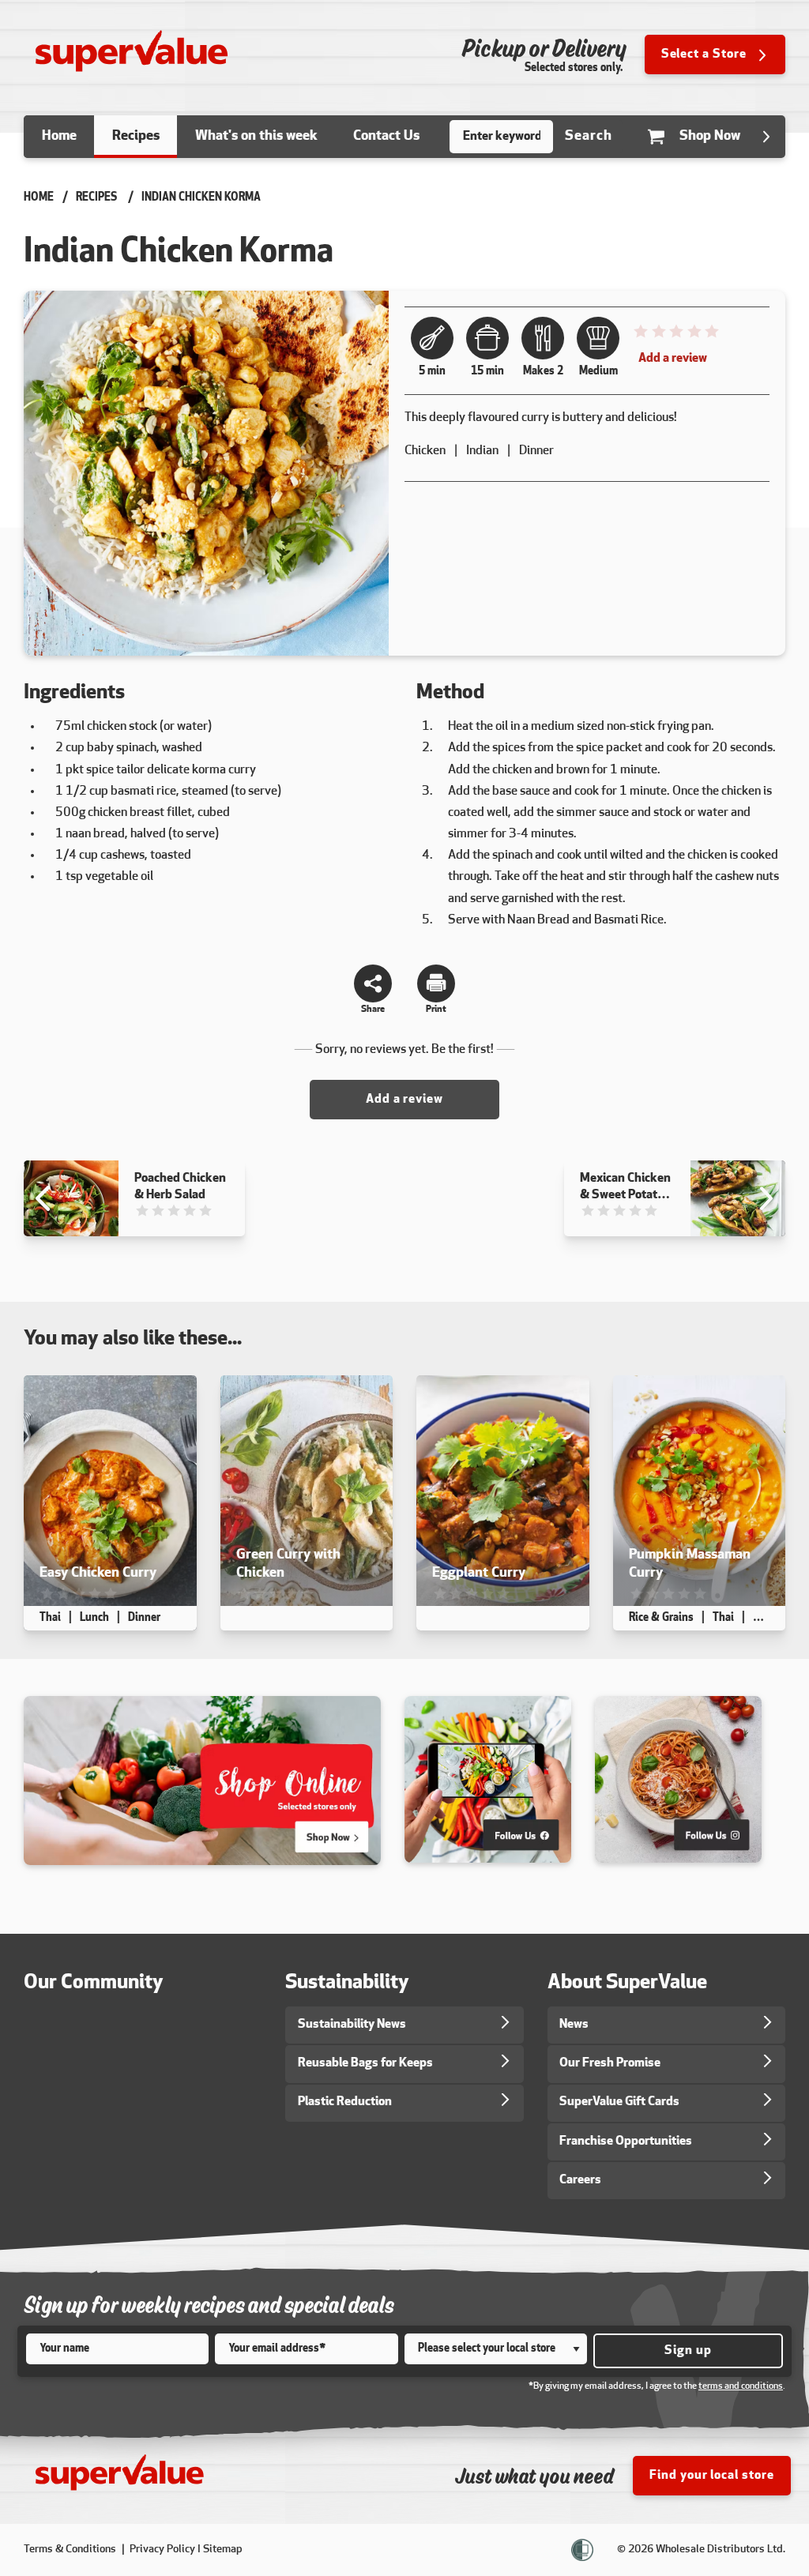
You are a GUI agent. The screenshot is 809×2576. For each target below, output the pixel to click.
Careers (580, 2180)
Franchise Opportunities (626, 2142)
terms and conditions (741, 2386)
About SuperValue (627, 1983)
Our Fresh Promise (610, 2063)
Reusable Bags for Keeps (365, 2063)
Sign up (688, 2351)
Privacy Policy (162, 2550)
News (574, 2025)
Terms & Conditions (71, 2550)
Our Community (94, 1983)
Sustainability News (352, 2025)
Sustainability (347, 1983)
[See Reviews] (675, 336)
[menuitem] (59, 137)
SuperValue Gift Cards (619, 2102)
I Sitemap (220, 2550)
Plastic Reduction (345, 2102)
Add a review (673, 359)
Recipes (96, 198)
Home (39, 198)
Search (589, 136)
